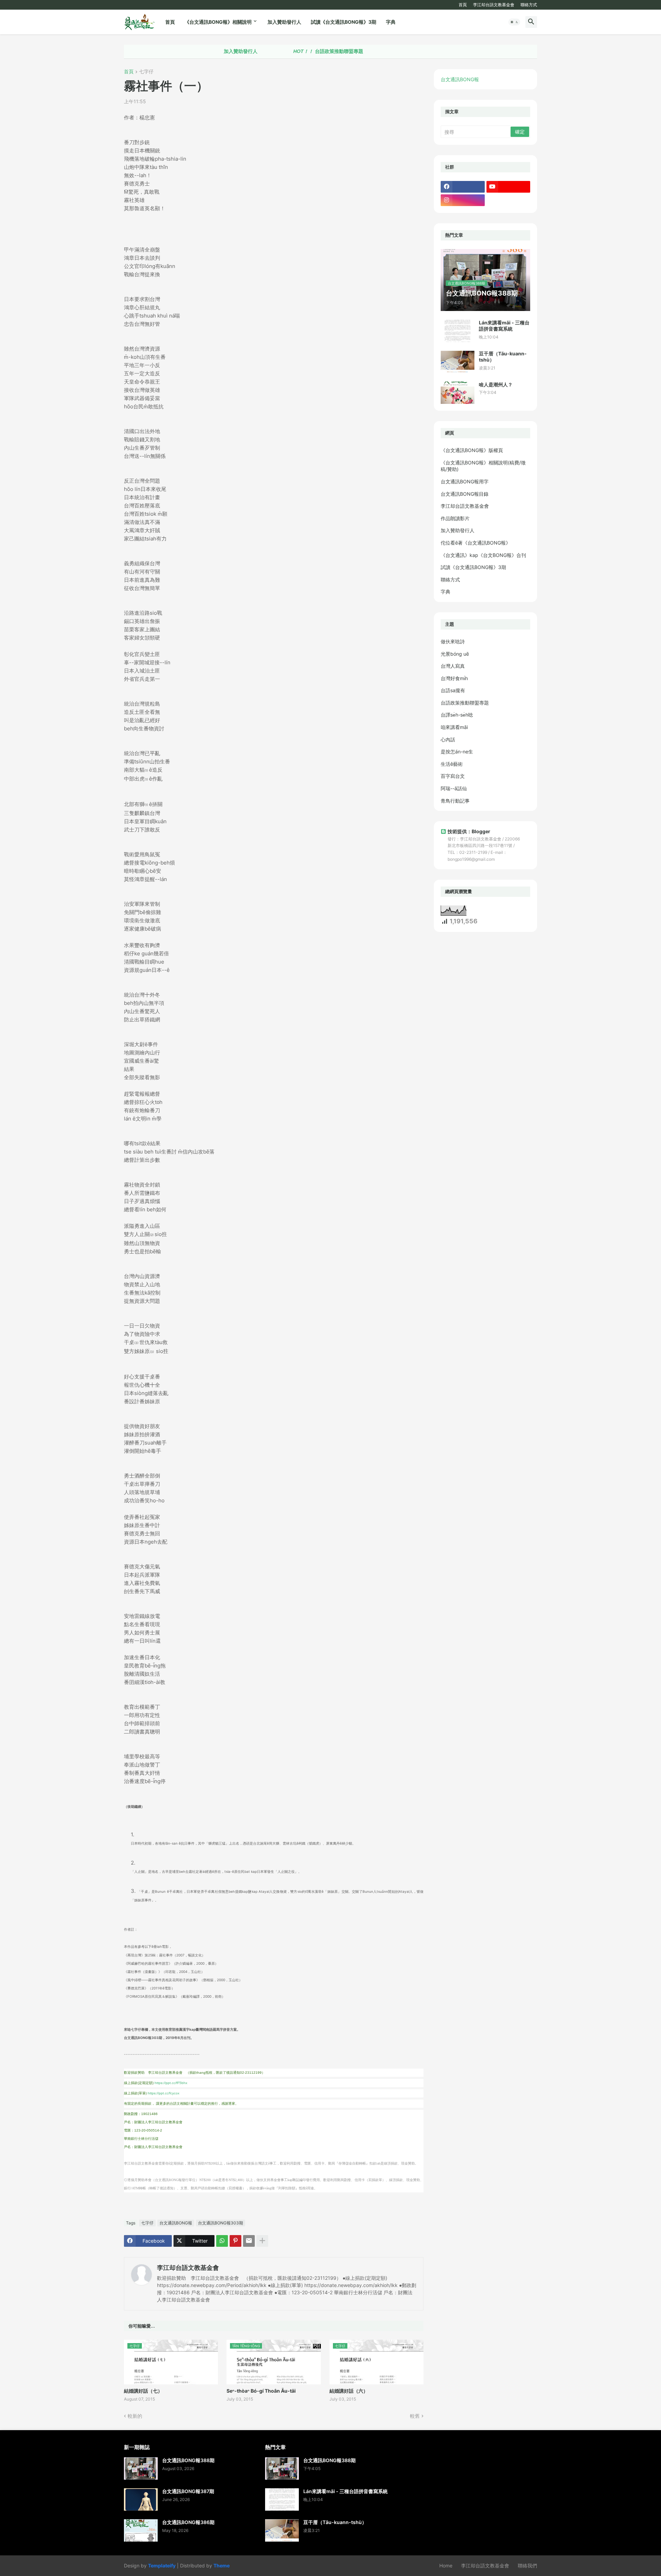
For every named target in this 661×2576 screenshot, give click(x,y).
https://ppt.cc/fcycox (164, 2093)
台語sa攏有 (453, 690)
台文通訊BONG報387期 (188, 2491)
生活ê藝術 (452, 764)
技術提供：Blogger (469, 831)
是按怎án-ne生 (457, 752)
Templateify (162, 2566)
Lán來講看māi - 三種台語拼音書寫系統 (504, 326)
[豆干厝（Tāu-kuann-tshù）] (458, 362)
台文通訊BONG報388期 (188, 2460)
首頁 (463, 5)
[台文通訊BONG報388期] (141, 2468)
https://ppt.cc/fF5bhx (171, 2083)
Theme (222, 2566)
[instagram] (463, 200)
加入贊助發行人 (284, 22)
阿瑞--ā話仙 (454, 788)
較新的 (135, 2416)
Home (446, 2566)
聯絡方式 (529, 5)
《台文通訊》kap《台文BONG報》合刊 (483, 555)
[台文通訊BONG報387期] (141, 2499)
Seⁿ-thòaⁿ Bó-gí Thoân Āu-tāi (261, 2391)
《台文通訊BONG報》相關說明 (218, 22)
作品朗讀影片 (455, 518)
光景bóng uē (455, 654)
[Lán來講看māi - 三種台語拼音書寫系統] (458, 331)
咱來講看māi (454, 727)
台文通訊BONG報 (176, 2223)
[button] (514, 22)
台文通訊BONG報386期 (188, 2522)
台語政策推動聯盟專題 (274, 51)
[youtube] (508, 187)
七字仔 (146, 72)
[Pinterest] (235, 2241)
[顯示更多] (262, 2241)
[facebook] (463, 187)
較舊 (415, 2416)
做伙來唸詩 (453, 641)
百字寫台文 (453, 776)
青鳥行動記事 (455, 801)
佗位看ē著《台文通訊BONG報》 (476, 543)
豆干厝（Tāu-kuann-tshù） (503, 357)
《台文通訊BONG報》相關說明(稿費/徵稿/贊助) (483, 466)
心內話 (448, 739)
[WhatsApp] (222, 2241)
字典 (391, 22)
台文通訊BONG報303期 (221, 2223)
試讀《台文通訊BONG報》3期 (344, 22)
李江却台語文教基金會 (494, 5)
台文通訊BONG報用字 (465, 481)
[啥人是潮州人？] (458, 393)
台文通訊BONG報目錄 (465, 494)
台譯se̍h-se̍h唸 (457, 715)
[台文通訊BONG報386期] (141, 2530)
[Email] (249, 2241)
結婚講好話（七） (143, 2391)
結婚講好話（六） (349, 2391)
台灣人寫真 (453, 666)
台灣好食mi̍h (454, 678)
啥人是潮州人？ (496, 384)
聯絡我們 (527, 2566)
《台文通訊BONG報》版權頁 (472, 450)
